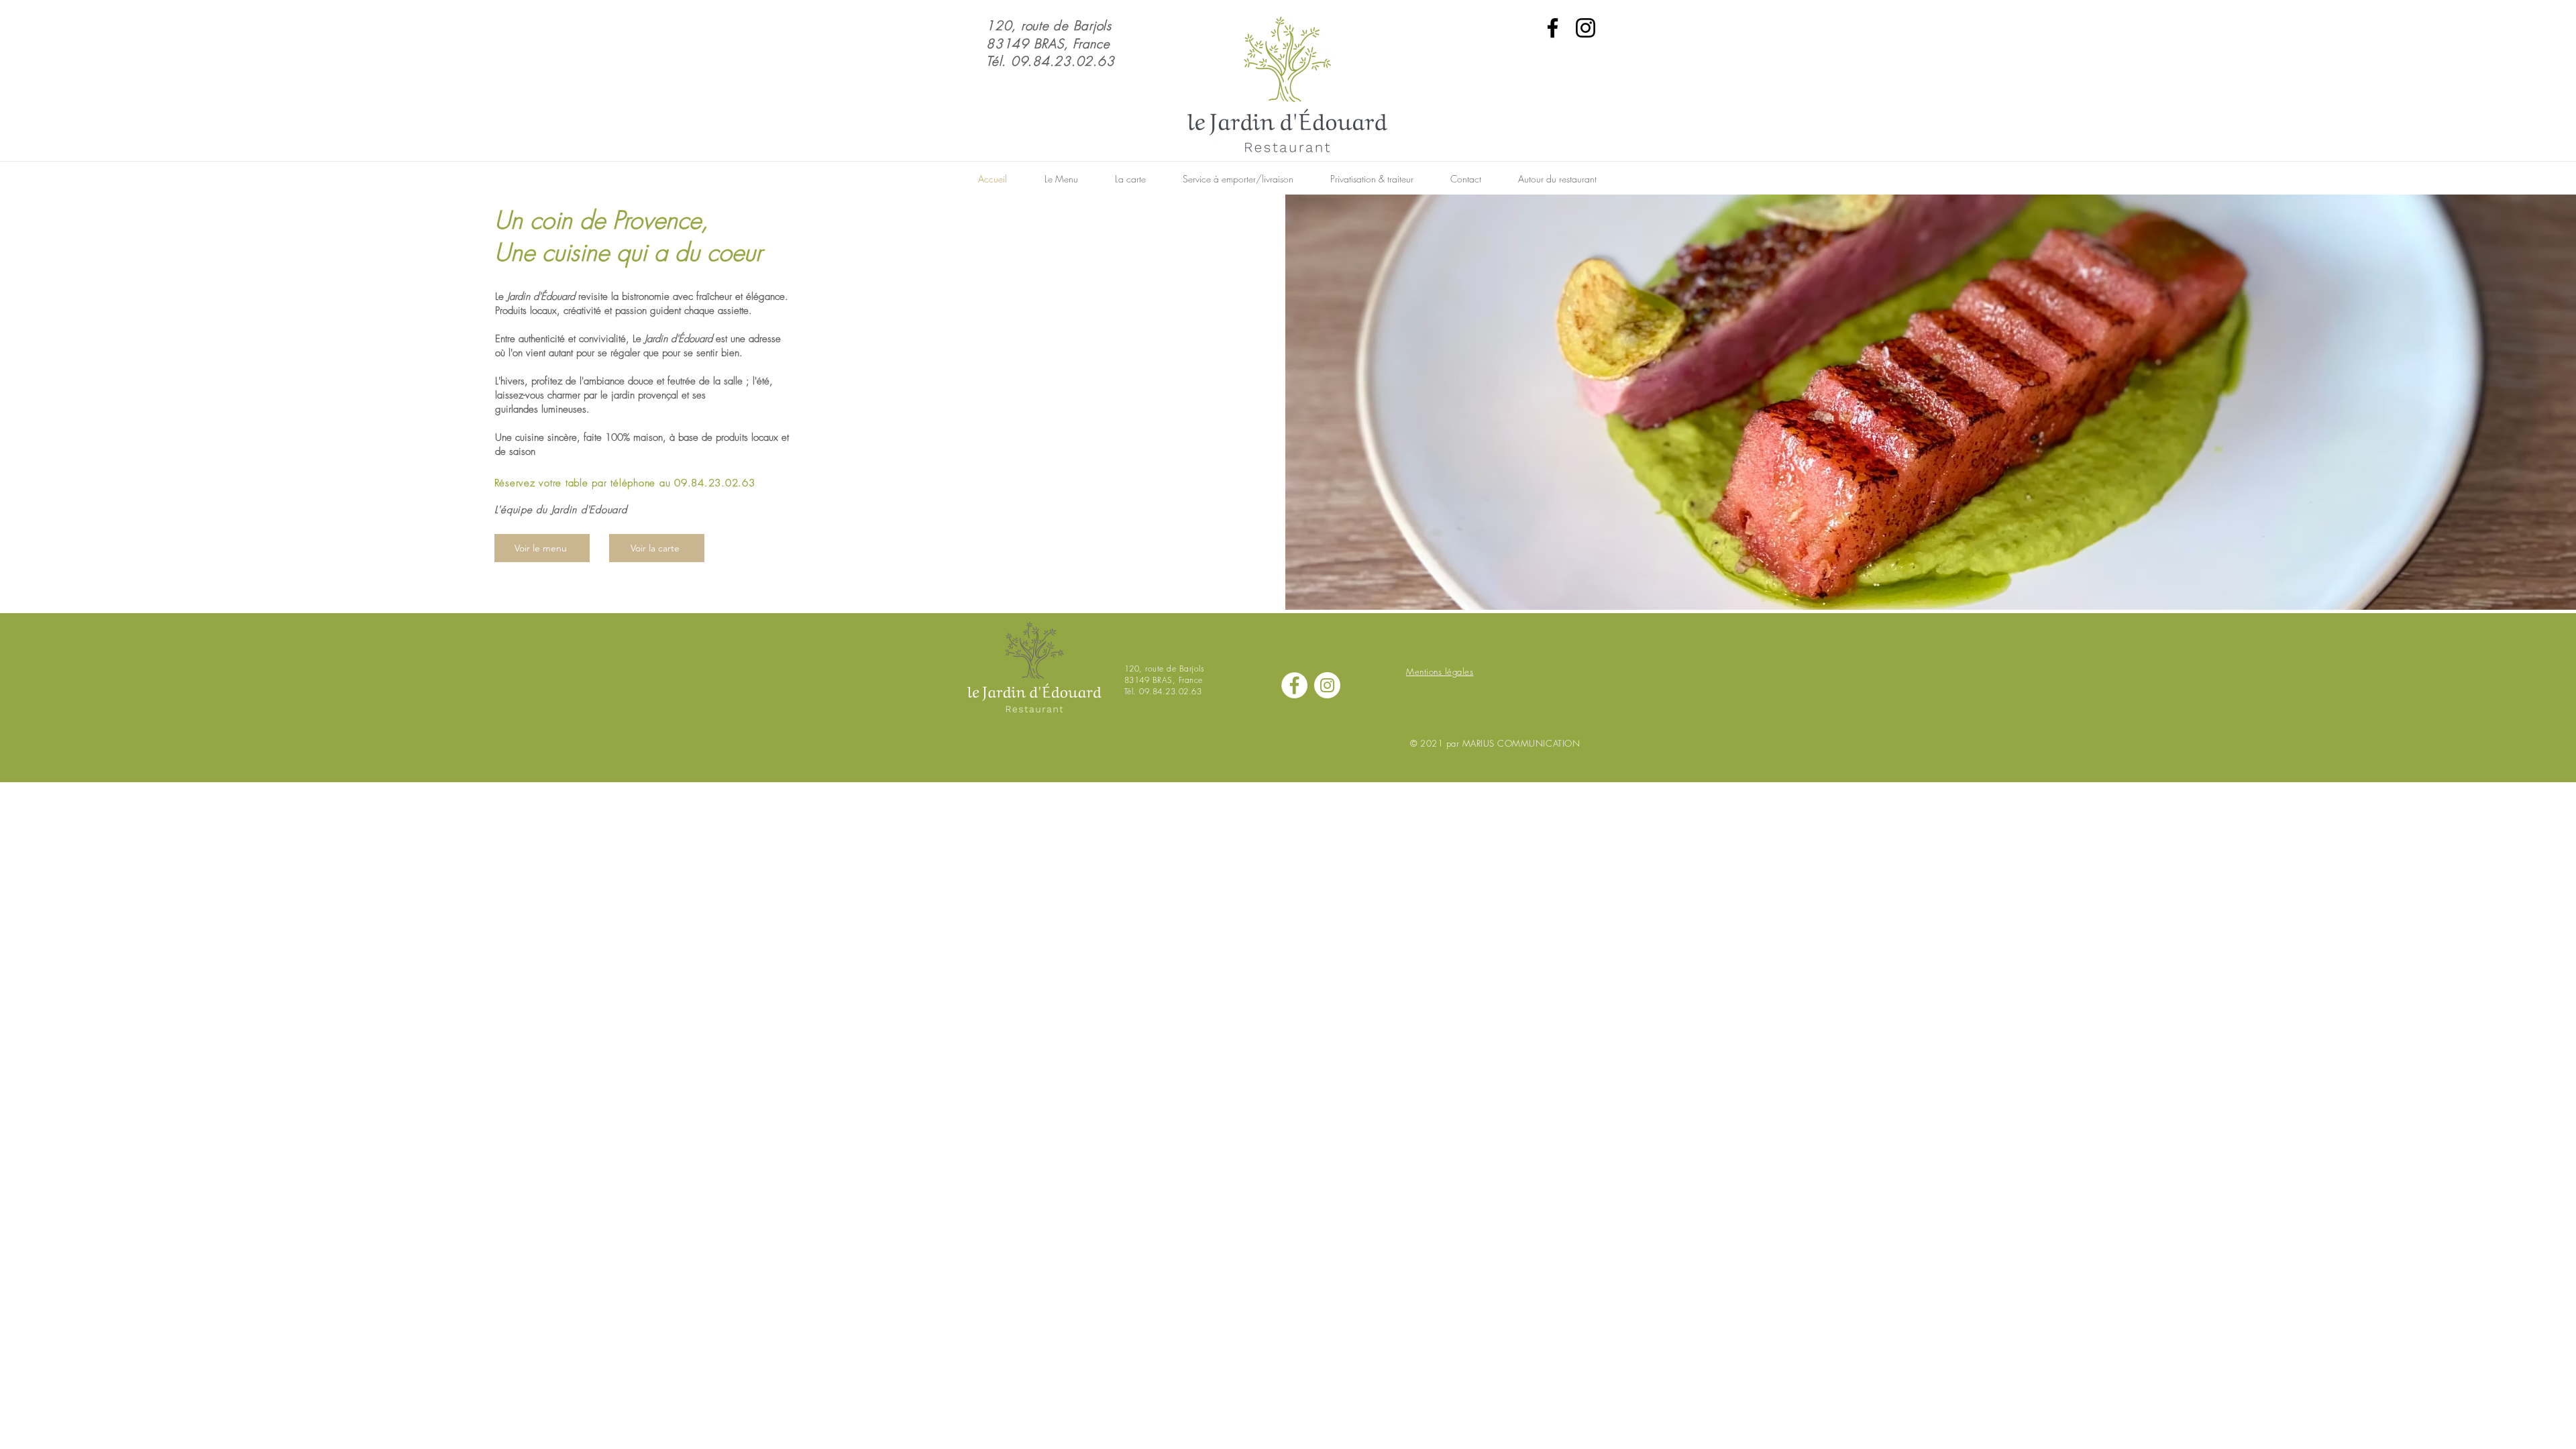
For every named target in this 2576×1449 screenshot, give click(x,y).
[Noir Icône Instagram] (1586, 28)
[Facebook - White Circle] (1294, 685)
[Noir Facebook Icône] (1553, 28)
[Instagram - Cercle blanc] (1327, 685)
